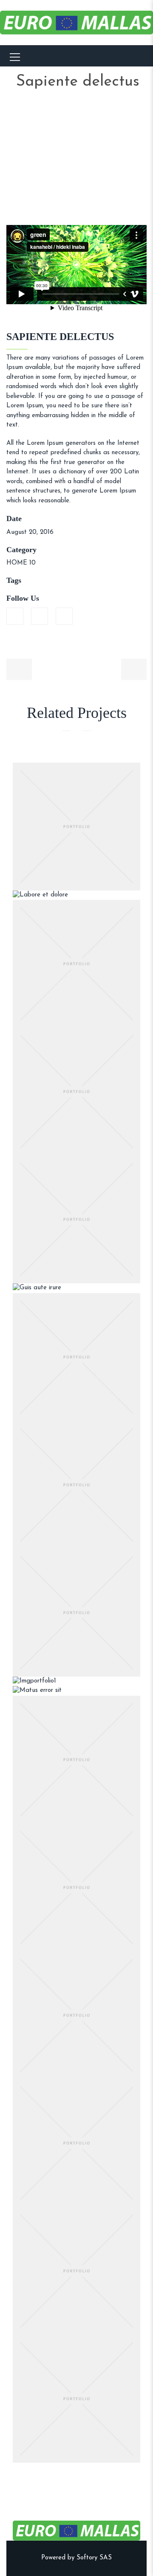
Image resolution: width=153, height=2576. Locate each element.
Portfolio (98, 112)
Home (52, 112)
